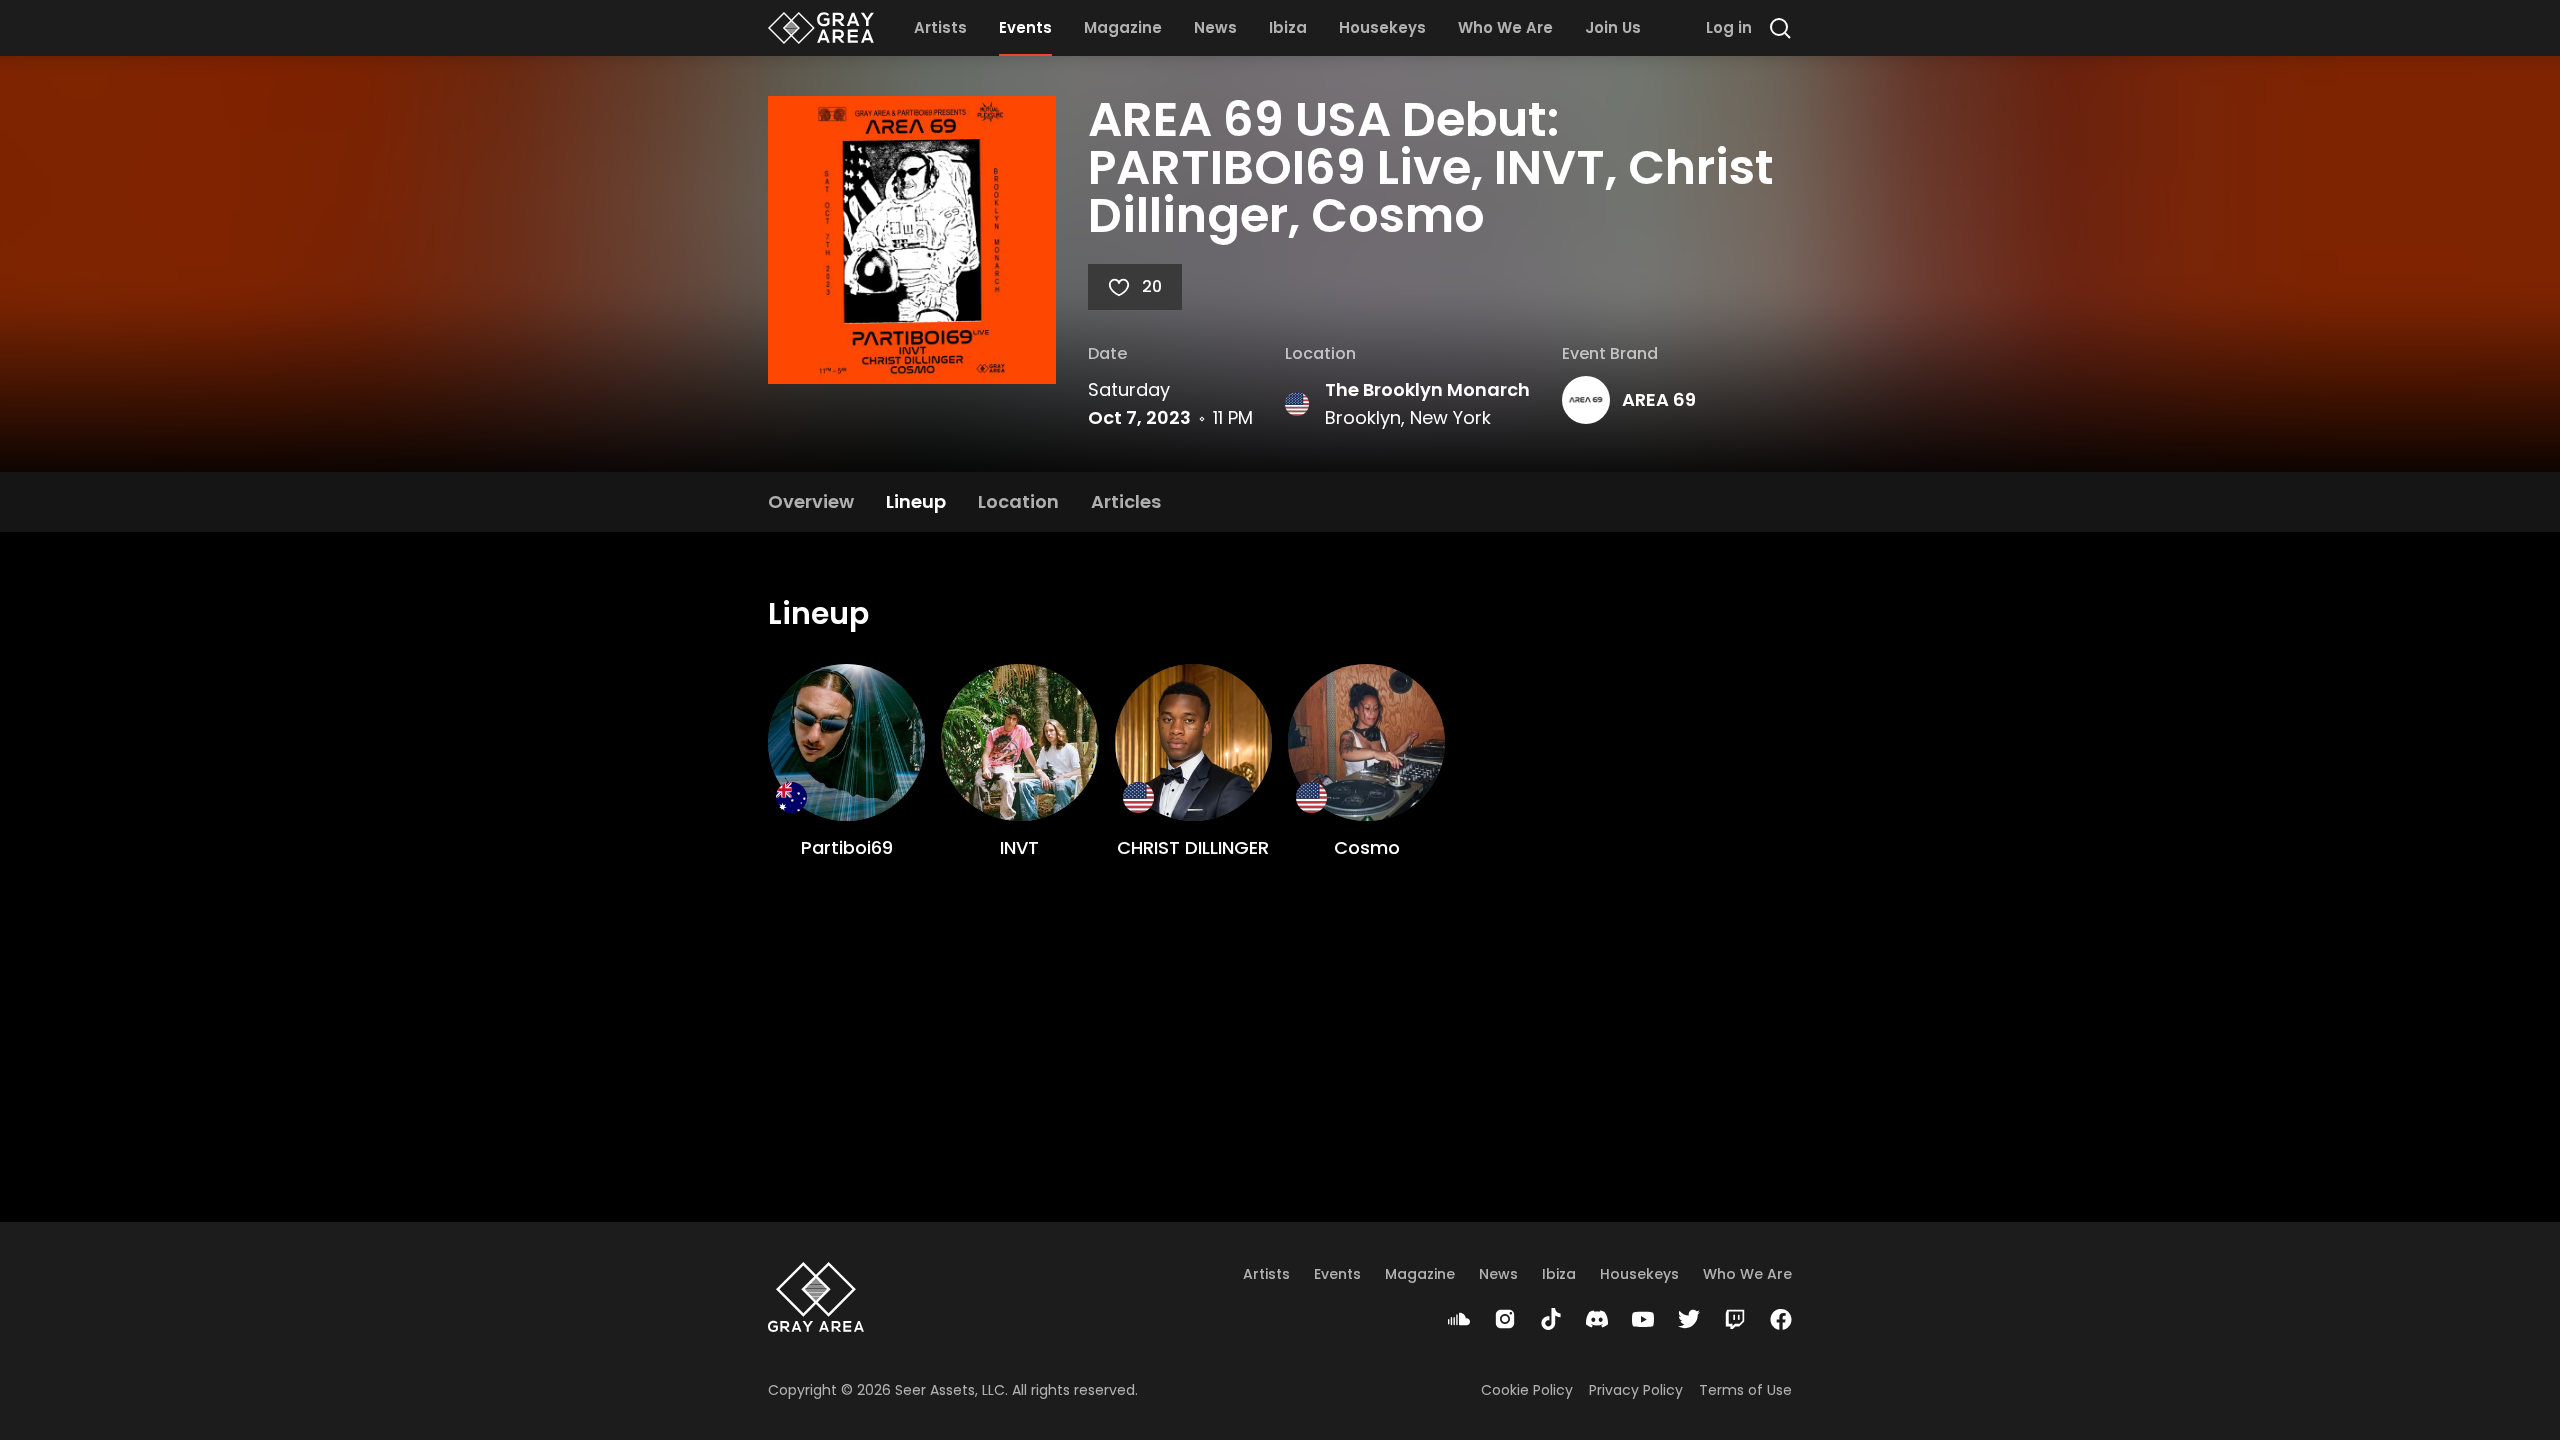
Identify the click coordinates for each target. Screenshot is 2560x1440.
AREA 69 (1659, 399)
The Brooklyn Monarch (1427, 389)
